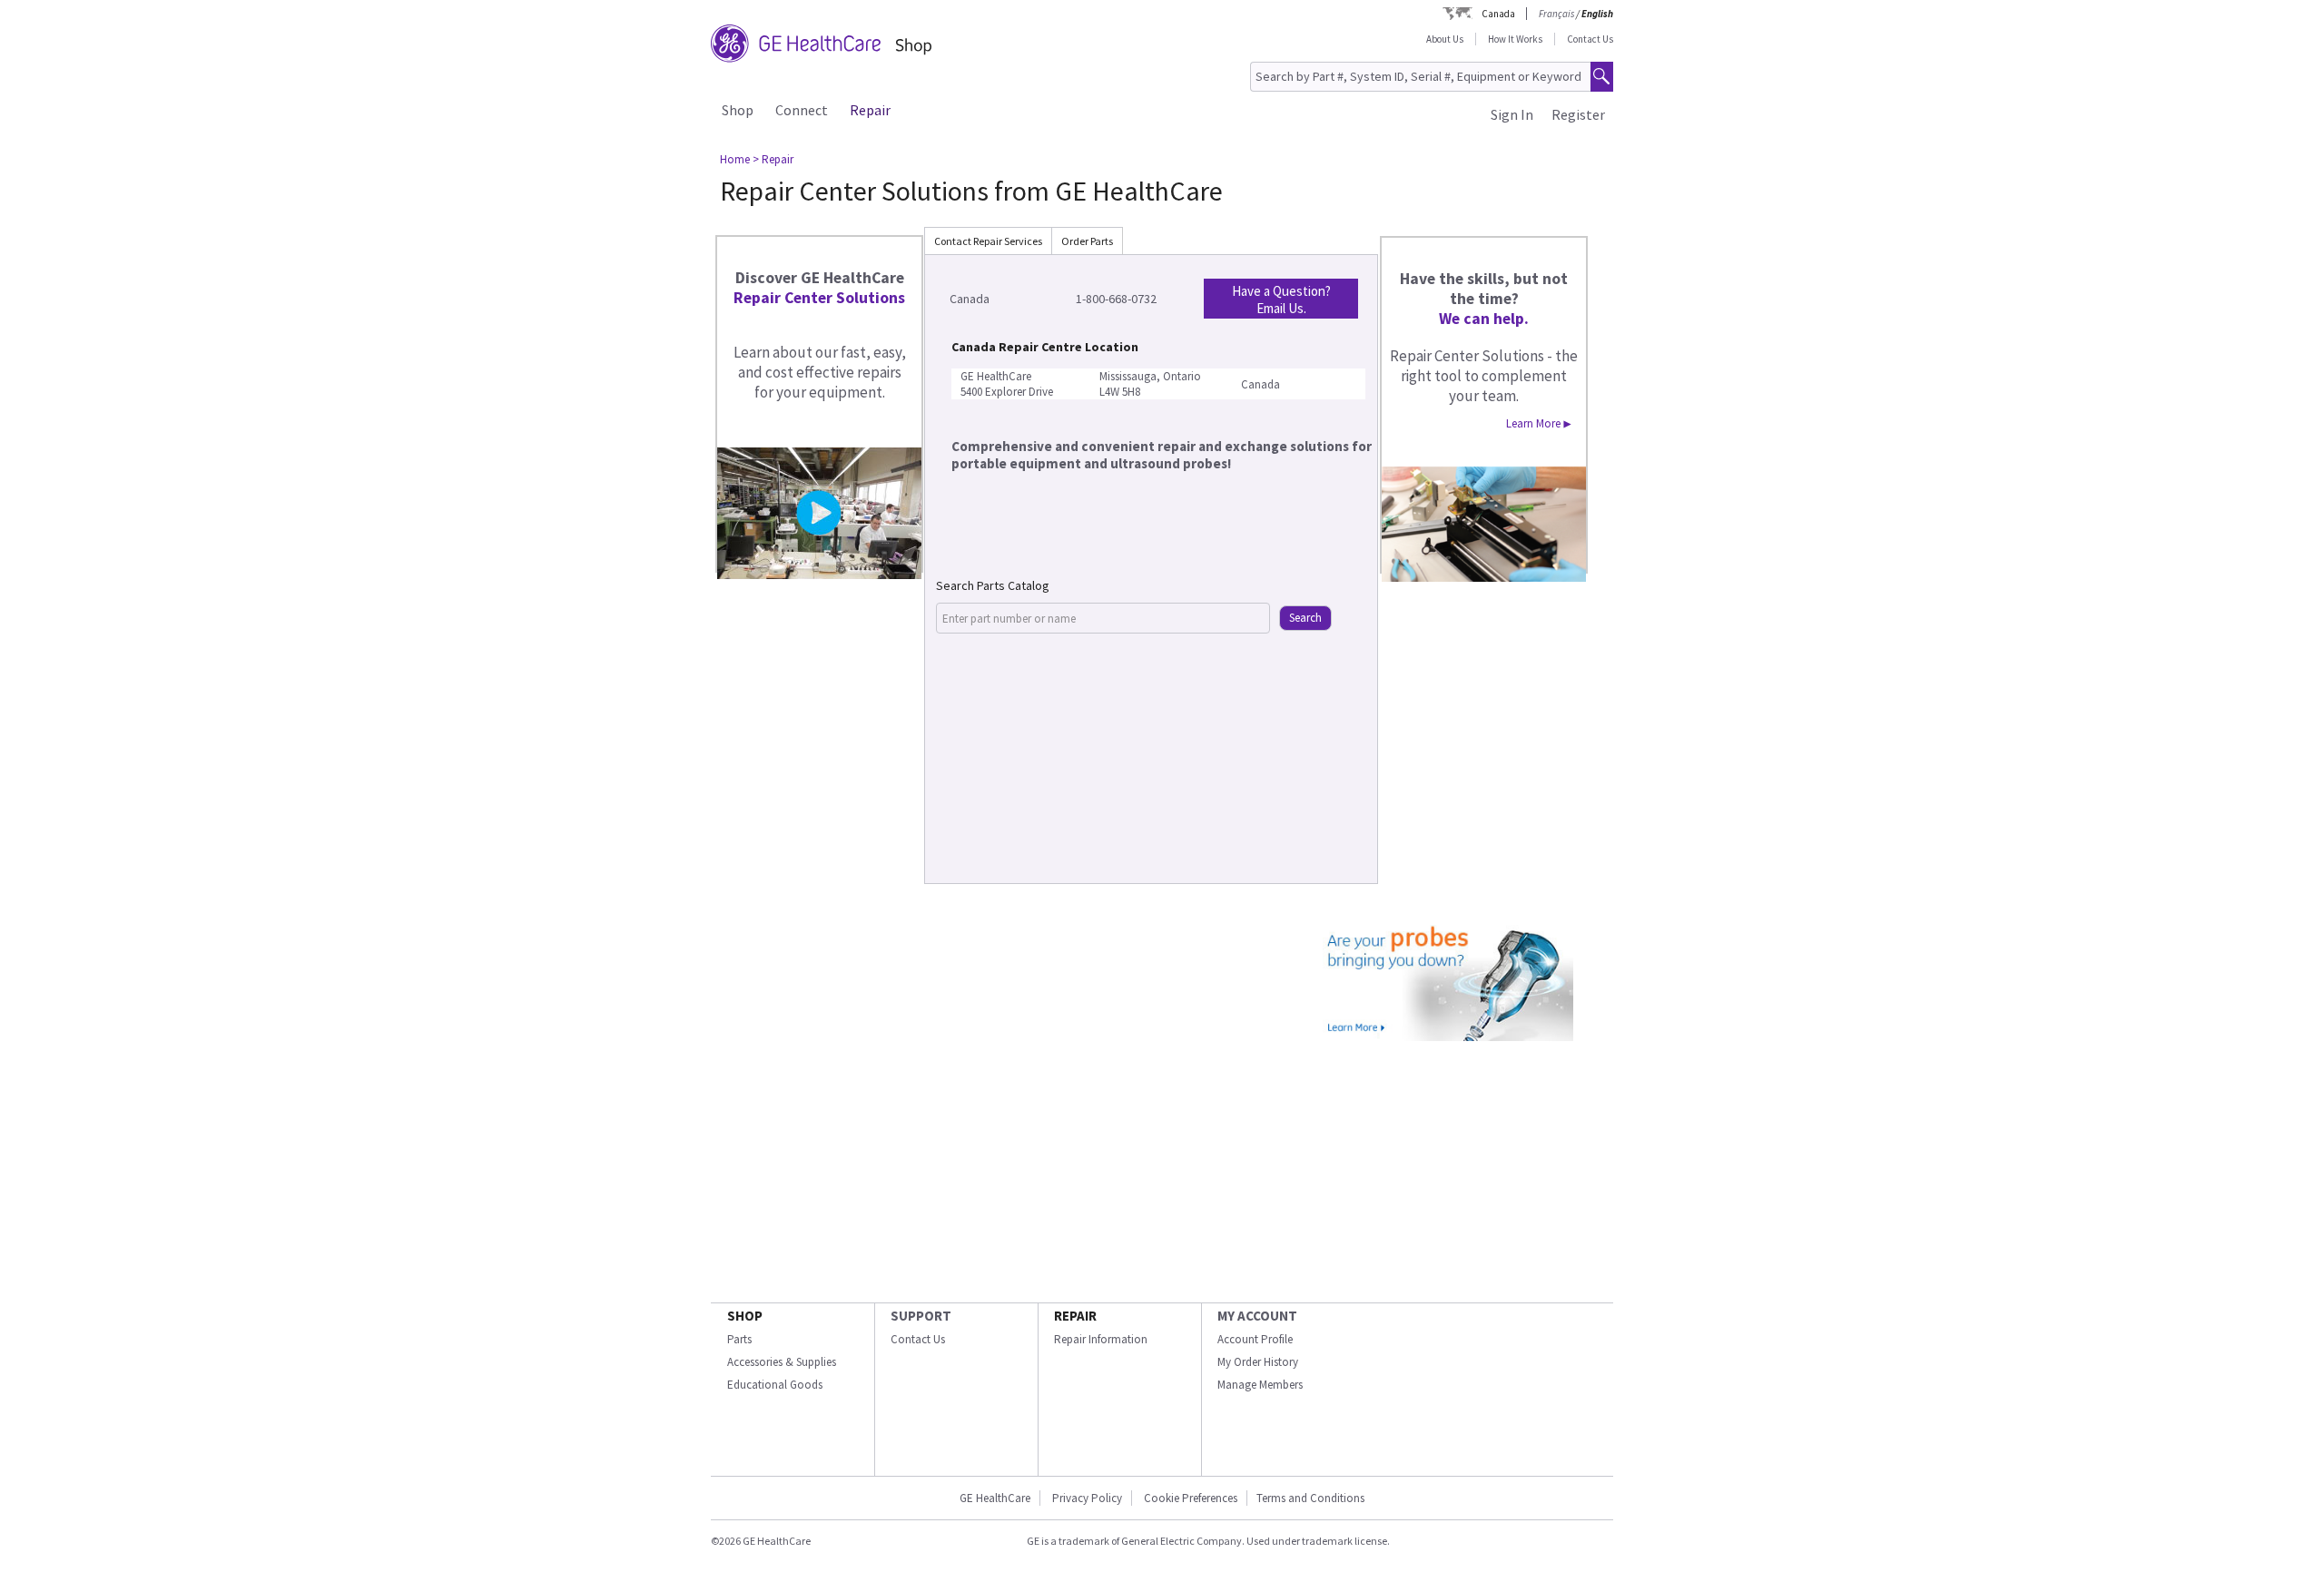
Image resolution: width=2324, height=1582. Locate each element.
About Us (1445, 39)
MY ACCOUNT (1257, 1316)
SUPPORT (921, 1316)
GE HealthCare (995, 1498)
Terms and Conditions (1310, 1498)
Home (735, 159)
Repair (870, 110)
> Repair (773, 159)
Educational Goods (775, 1385)
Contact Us (1590, 39)
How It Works (1515, 39)
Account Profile (1255, 1339)
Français (1556, 14)
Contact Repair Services (988, 241)
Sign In (1512, 114)
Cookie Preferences (1191, 1498)
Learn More (1539, 423)
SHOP (745, 1316)
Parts (739, 1339)
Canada (1498, 14)
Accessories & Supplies (782, 1362)
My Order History (1258, 1362)
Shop (738, 110)
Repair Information (1101, 1339)
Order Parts (1087, 241)
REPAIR (1075, 1316)
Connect (802, 110)
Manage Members (1260, 1385)
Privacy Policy (1087, 1498)
